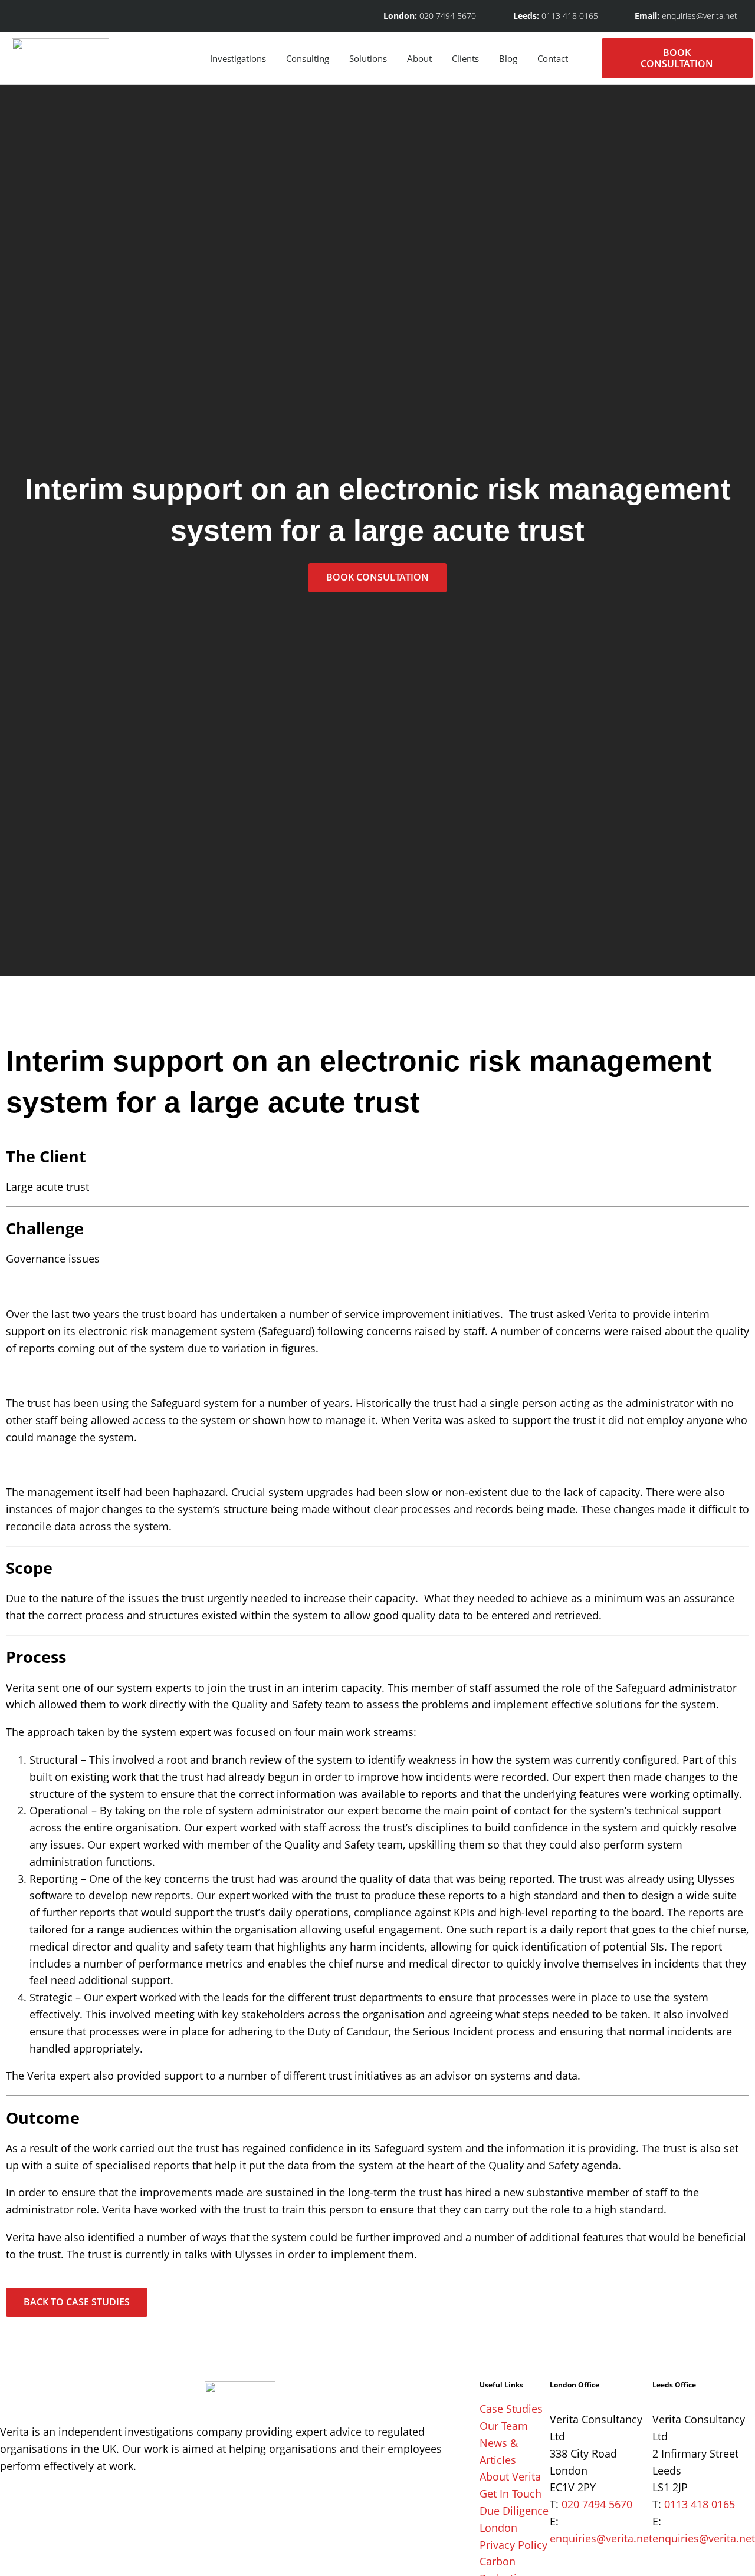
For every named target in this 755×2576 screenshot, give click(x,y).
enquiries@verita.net (601, 2538)
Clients (465, 58)
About (419, 58)
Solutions (368, 58)
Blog (508, 58)
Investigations (238, 58)
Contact (553, 58)
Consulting (308, 58)
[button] (590, 58)
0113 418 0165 (700, 2504)
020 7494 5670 (597, 2504)
